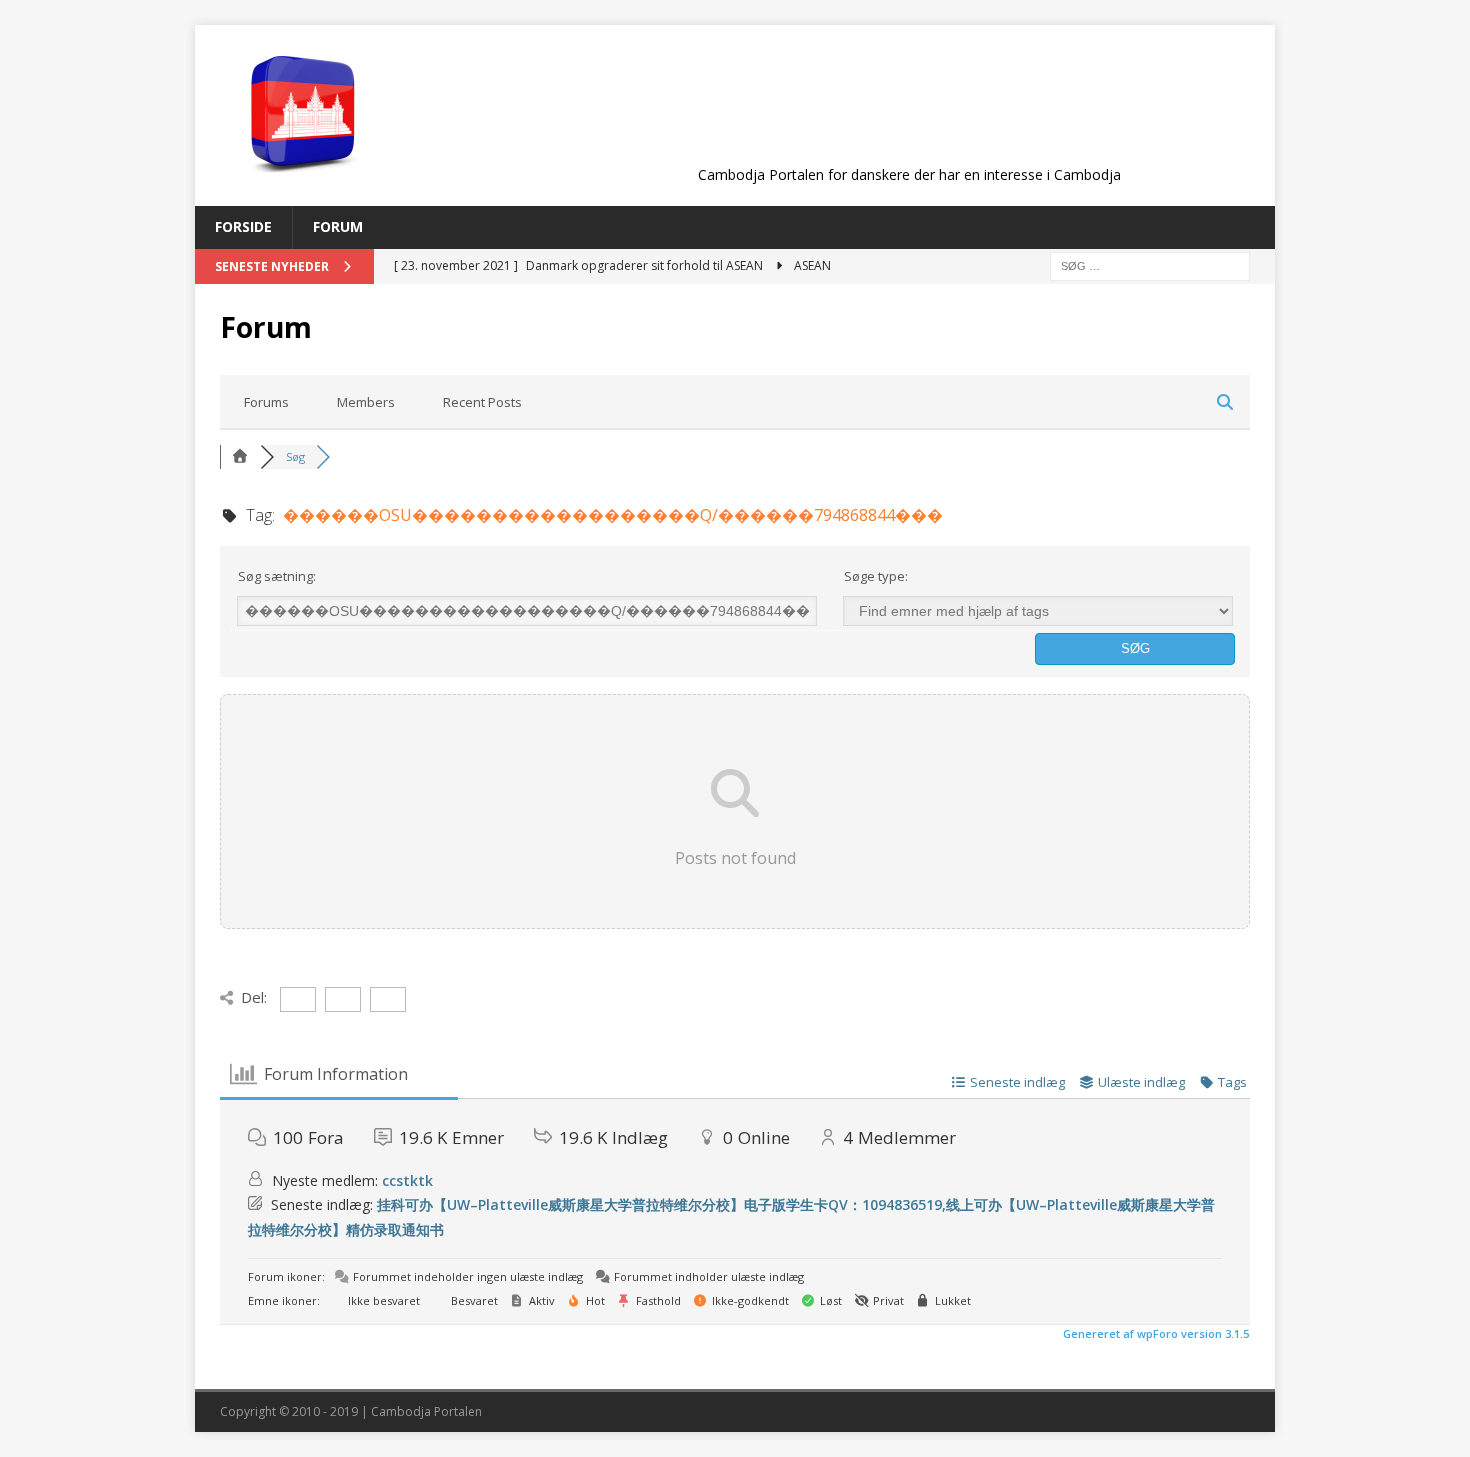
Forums (266, 402)
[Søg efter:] (1150, 264)
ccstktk (407, 1180)
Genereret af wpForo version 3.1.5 (1154, 1333)
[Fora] (240, 456)
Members (366, 402)
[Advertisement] (909, 112)
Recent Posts (482, 402)
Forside (243, 226)
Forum (338, 226)
